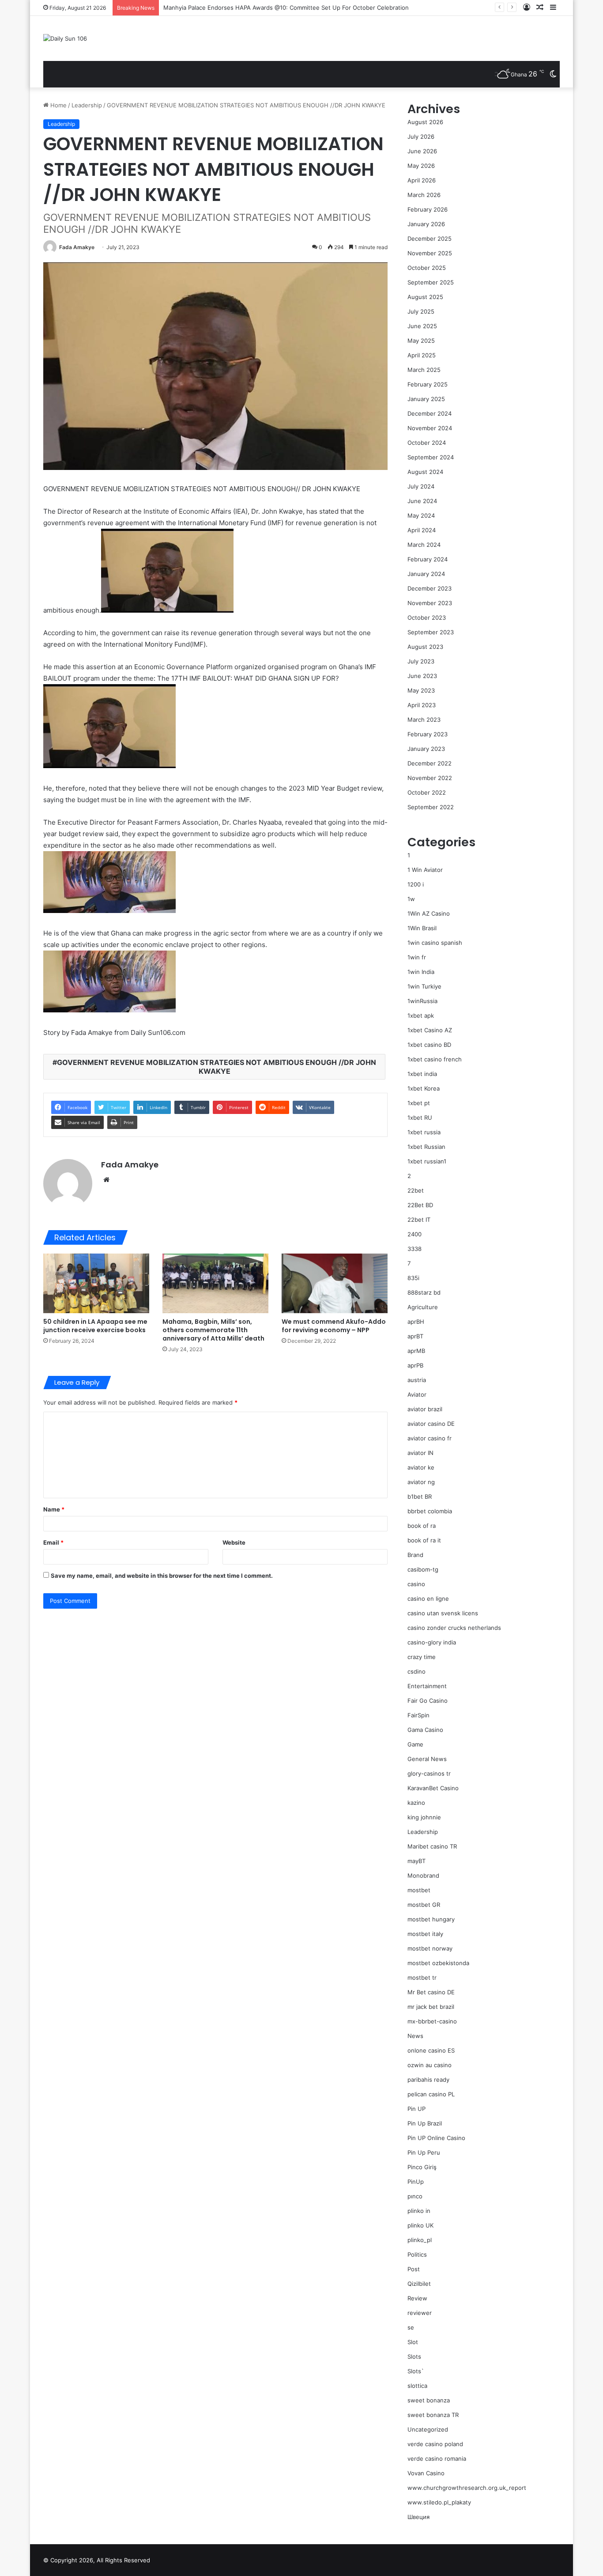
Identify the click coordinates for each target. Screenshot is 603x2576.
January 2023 (426, 749)
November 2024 (430, 428)
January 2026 (426, 224)
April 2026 (422, 180)
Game (415, 1744)
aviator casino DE (431, 1424)
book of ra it (424, 1540)
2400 (415, 1234)
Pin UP (416, 2109)
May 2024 (421, 515)
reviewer (420, 2313)
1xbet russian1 (427, 1161)
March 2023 (424, 720)
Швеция (418, 2517)
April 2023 (422, 705)
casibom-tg (423, 1569)
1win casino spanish (435, 943)
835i (413, 1278)
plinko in (419, 2211)
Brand (415, 1555)
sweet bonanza (429, 2400)
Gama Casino (425, 1730)
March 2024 (424, 545)
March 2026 (424, 195)
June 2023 (422, 676)
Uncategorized (428, 2429)
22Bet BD (420, 1205)
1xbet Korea (424, 1088)
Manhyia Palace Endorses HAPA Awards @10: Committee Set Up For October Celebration (286, 8)
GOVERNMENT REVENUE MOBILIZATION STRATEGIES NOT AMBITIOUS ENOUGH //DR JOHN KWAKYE (217, 1067)
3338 (415, 1249)
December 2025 (430, 239)
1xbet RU (420, 1118)
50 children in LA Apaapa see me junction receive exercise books (95, 1326)
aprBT (415, 1336)
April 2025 (422, 355)
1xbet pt (419, 1103)
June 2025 (422, 326)
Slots (414, 2356)
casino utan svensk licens (443, 1613)
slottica (417, 2386)
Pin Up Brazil (425, 2123)
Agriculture (423, 1307)
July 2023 (421, 661)
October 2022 (427, 792)
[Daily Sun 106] (65, 38)
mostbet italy (425, 1934)
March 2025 (424, 370)
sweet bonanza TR (433, 2415)
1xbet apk (421, 1015)
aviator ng (421, 1482)
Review (417, 2298)
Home (58, 105)
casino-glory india (432, 1642)
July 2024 (421, 486)
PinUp (416, 2182)
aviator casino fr (430, 1438)
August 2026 (425, 122)
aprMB (416, 1351)
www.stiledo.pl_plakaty (439, 2502)
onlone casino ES (431, 2050)
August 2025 (425, 297)
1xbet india (422, 1074)
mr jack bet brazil (431, 2007)
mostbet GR (424, 1905)
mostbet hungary (431, 1919)
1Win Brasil (422, 928)
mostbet (419, 1890)
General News (427, 1759)
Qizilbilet (419, 2284)
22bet (416, 1190)
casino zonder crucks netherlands (454, 1628)
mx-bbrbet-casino (432, 2021)
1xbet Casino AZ (430, 1030)
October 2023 (427, 617)
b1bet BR (420, 1496)
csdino (416, 1671)
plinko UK (420, 2225)
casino (416, 1584)
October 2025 (427, 268)
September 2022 (431, 807)
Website (234, 1542)
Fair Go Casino (428, 1701)
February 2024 (428, 559)
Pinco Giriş (422, 2167)
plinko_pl (420, 2240)
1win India (421, 972)
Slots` (416, 2371)
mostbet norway (430, 1948)
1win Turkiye (424, 986)
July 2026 (421, 136)
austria (417, 1380)
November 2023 (430, 603)
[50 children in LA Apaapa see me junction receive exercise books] (96, 1283)
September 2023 (431, 632)
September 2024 (431, 457)
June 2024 (422, 501)
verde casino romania (437, 2459)
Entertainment (427, 1686)
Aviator (417, 1394)
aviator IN (420, 1453)
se (411, 2327)
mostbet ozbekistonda (438, 1963)
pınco (415, 2196)
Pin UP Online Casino (436, 2138)
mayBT (416, 1861)
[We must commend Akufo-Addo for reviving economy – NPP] (335, 1283)
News (415, 2036)
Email (53, 1542)
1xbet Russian (426, 1147)
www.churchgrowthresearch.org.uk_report (467, 2488)
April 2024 (422, 530)
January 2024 (426, 574)
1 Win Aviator (425, 870)
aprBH (416, 1322)
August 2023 (425, 647)
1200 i (416, 884)
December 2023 (430, 588)
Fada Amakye (77, 247)
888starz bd (424, 1292)
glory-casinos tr (429, 1773)
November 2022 (430, 778)
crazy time (422, 1657)
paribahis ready (428, 2080)
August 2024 (425, 472)
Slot (413, 2342)
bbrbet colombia (430, 1511)
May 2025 (421, 341)
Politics (417, 2254)
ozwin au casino (430, 2065)
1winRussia (422, 1001)
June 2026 (422, 151)
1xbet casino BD (429, 1045)
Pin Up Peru (424, 2152)
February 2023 (428, 734)
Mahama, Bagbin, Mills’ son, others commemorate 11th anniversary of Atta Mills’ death (213, 1330)
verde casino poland (435, 2444)
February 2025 (428, 384)
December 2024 (430, 413)
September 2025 (431, 282)
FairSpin (418, 1715)
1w (411, 899)
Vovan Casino (426, 2473)
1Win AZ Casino (429, 913)
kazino (416, 1803)
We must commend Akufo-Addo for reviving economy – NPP (334, 1326)
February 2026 (428, 209)
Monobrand (423, 1875)
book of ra (422, 1526)
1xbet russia (424, 1132)
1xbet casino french (435, 1059)
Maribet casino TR (432, 1846)
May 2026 (421, 166)
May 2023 (421, 690)
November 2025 (430, 253)
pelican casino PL (431, 2094)
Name (54, 1509)
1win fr (417, 957)
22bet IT (419, 1220)
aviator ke (421, 1467)
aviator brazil (425, 1409)
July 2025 (421, 311)
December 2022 (430, 763)
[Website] (106, 1180)
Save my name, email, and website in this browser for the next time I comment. (162, 1576)
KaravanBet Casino (433, 1788)
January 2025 (426, 399)
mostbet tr (422, 1977)
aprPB (415, 1365)
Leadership (87, 105)
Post (414, 2269)
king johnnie (424, 1817)
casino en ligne (428, 1599)
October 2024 (427, 443)
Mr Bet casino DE (431, 1992)
